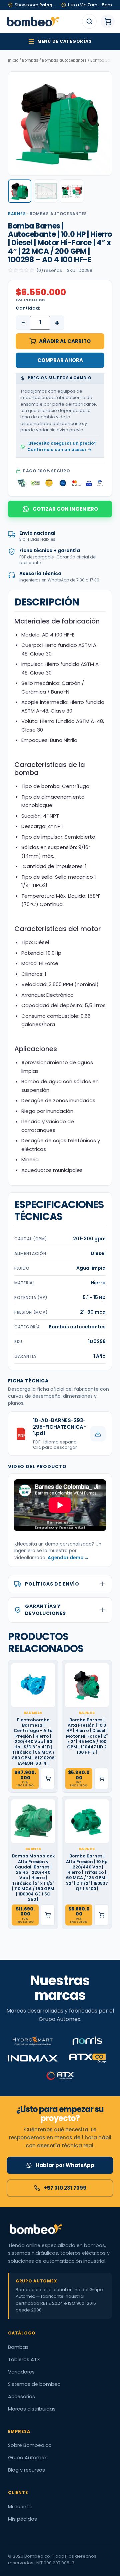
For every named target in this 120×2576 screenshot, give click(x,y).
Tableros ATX (24, 2359)
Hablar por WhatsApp (65, 2165)
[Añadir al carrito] (48, 1779)
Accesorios (21, 2397)
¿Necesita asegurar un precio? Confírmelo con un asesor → (62, 446)
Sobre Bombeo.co (30, 2445)
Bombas (30, 60)
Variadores (21, 2372)
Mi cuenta (20, 2507)
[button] (20, 191)
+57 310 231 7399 (65, 2188)
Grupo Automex (27, 2458)
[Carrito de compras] (108, 21)
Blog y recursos (26, 2470)
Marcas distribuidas (32, 2409)
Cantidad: (28, 308)
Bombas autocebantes (64, 60)
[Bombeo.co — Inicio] (33, 21)
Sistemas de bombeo (34, 2384)
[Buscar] (89, 21)
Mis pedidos (22, 2519)
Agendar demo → (68, 1558)
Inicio (13, 60)
